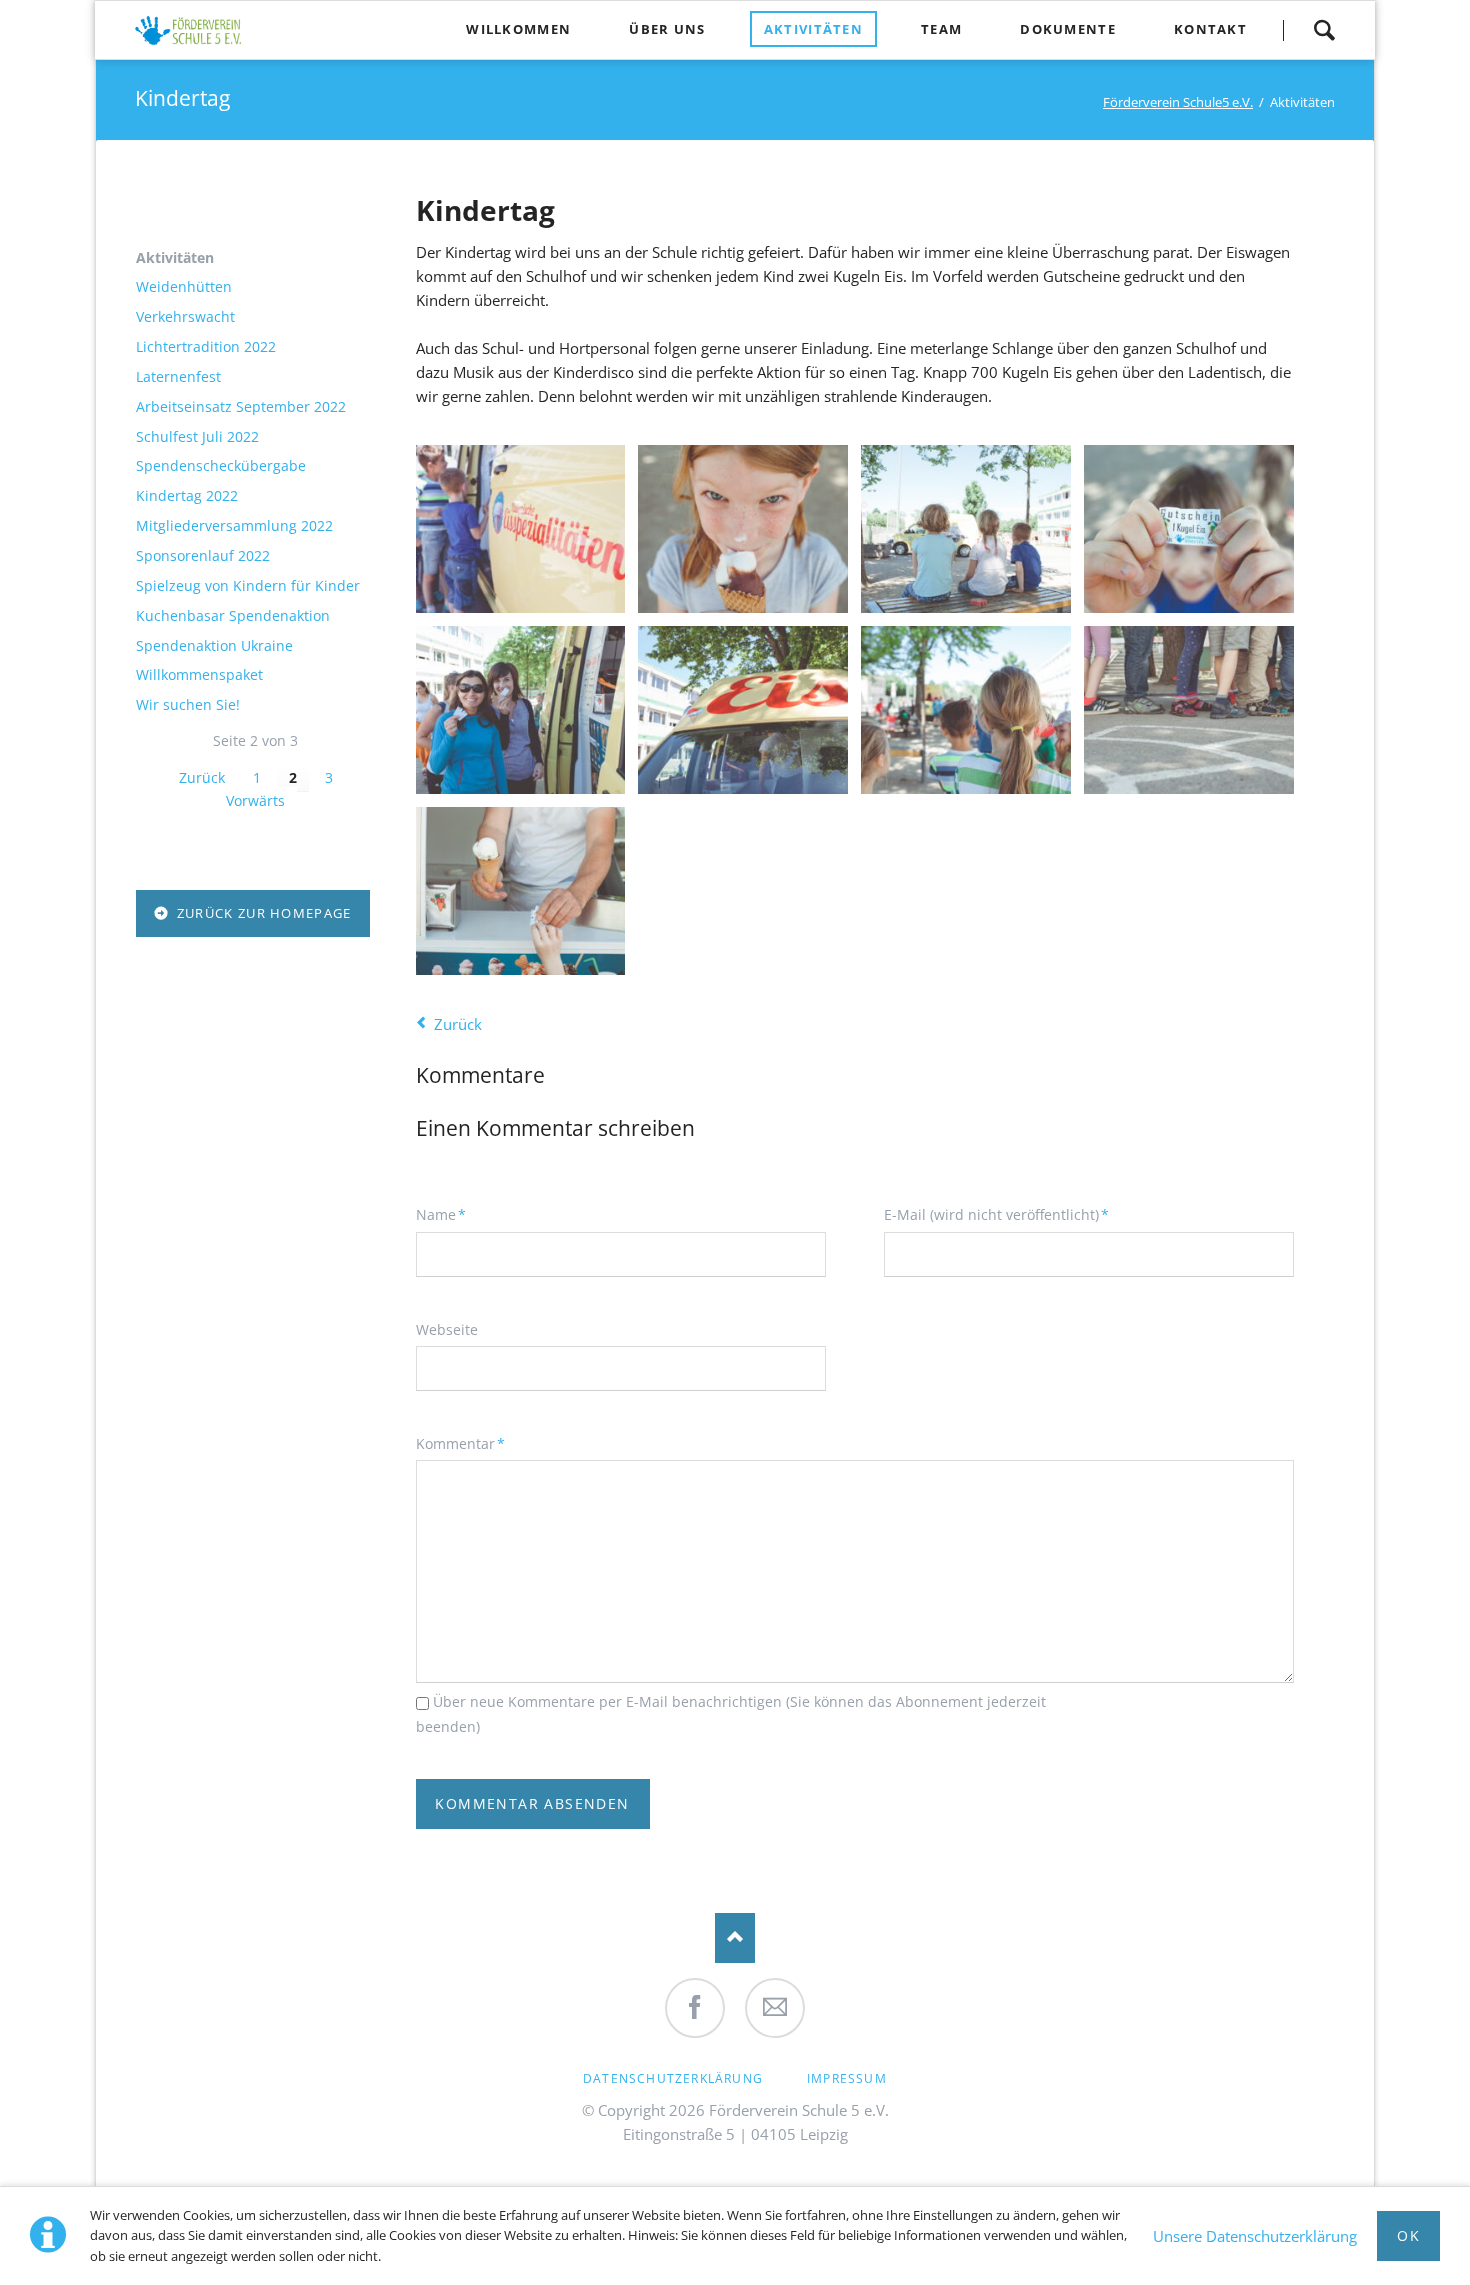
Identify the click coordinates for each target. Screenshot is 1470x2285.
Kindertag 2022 (187, 496)
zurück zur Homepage (261, 913)
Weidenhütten (184, 287)
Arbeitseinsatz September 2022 (241, 407)
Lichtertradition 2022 (206, 347)
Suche (1324, 30)
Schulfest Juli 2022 (197, 437)
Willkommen (518, 29)
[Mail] (775, 2008)
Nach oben (735, 1938)
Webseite (447, 1329)
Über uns (667, 29)
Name (449, 1214)
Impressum (847, 2078)
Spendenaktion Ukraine (214, 646)
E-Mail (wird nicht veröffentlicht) (996, 1214)
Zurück (458, 1024)
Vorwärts (255, 800)
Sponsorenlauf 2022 (203, 556)
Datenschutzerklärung (673, 2078)
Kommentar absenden (532, 1803)
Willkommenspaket (199, 675)
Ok (1408, 2235)
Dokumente (1068, 29)
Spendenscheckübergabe (221, 466)
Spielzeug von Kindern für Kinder (248, 586)
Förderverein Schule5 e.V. (1178, 102)
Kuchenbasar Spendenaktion (233, 616)
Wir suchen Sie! (188, 705)
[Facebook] (695, 2008)
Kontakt (1210, 29)
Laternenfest (178, 377)
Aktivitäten (813, 29)
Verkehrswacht (185, 317)
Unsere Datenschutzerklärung (1255, 2236)
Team (941, 29)
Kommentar (460, 1443)
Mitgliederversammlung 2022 (234, 526)
